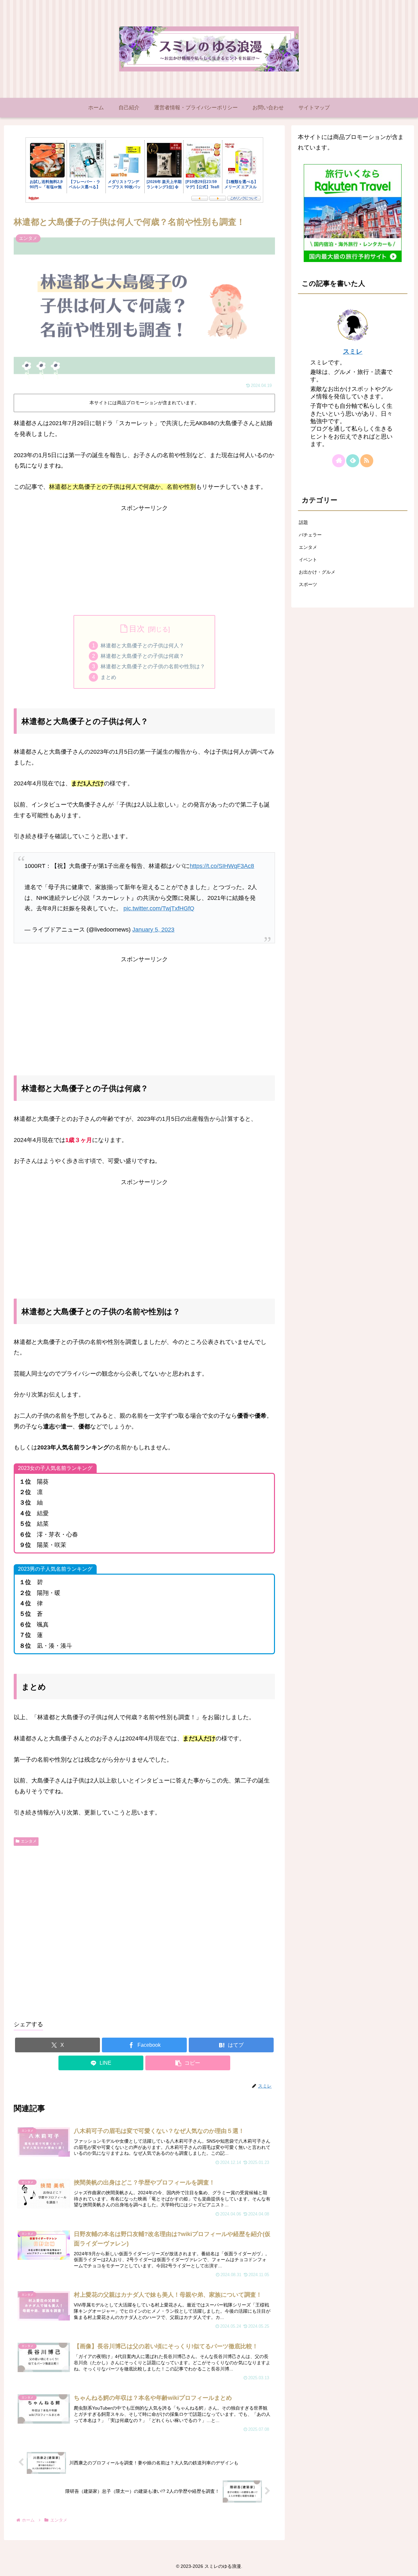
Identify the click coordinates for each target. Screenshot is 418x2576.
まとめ (108, 677)
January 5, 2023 (153, 930)
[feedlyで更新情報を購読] (353, 461)
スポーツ (308, 584)
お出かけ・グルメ (317, 572)
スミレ (353, 351)
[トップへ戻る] (408, 2566)
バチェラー (310, 535)
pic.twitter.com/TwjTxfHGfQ (159, 908)
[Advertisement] (144, 559)
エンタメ (29, 1841)
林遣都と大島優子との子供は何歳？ (142, 656)
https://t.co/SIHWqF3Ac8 (222, 866)
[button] (188, 2063)
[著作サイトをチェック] (339, 461)
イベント (308, 560)
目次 (137, 629)
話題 (303, 522)
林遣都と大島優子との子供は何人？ (142, 645)
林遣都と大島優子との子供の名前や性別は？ (153, 666)
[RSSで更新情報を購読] (367, 461)
